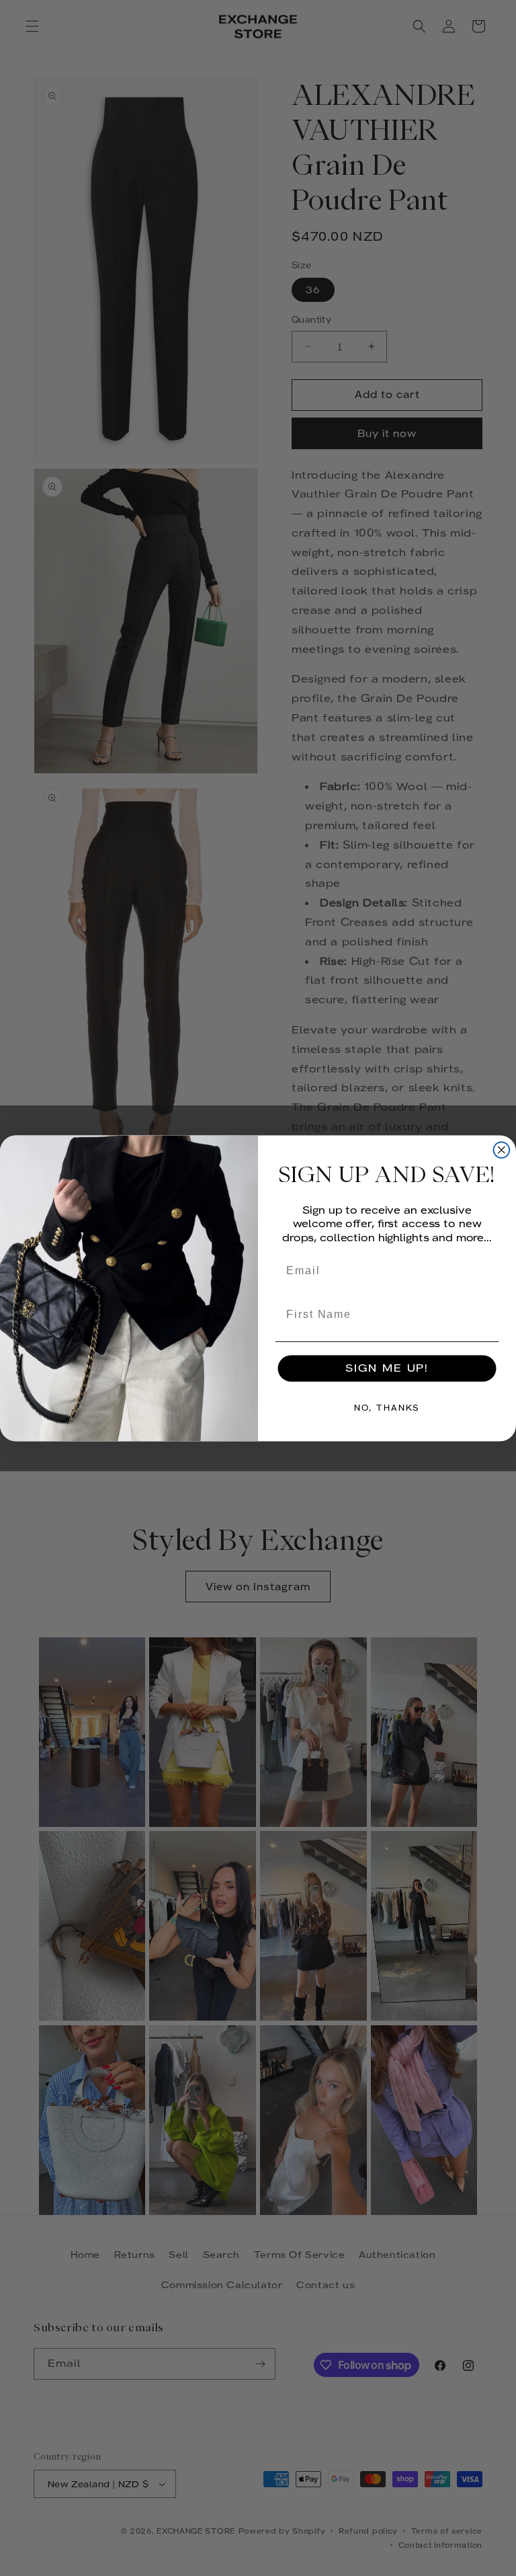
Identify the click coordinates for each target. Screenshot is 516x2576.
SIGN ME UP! (387, 1368)
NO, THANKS (387, 1408)
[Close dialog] (502, 1150)
